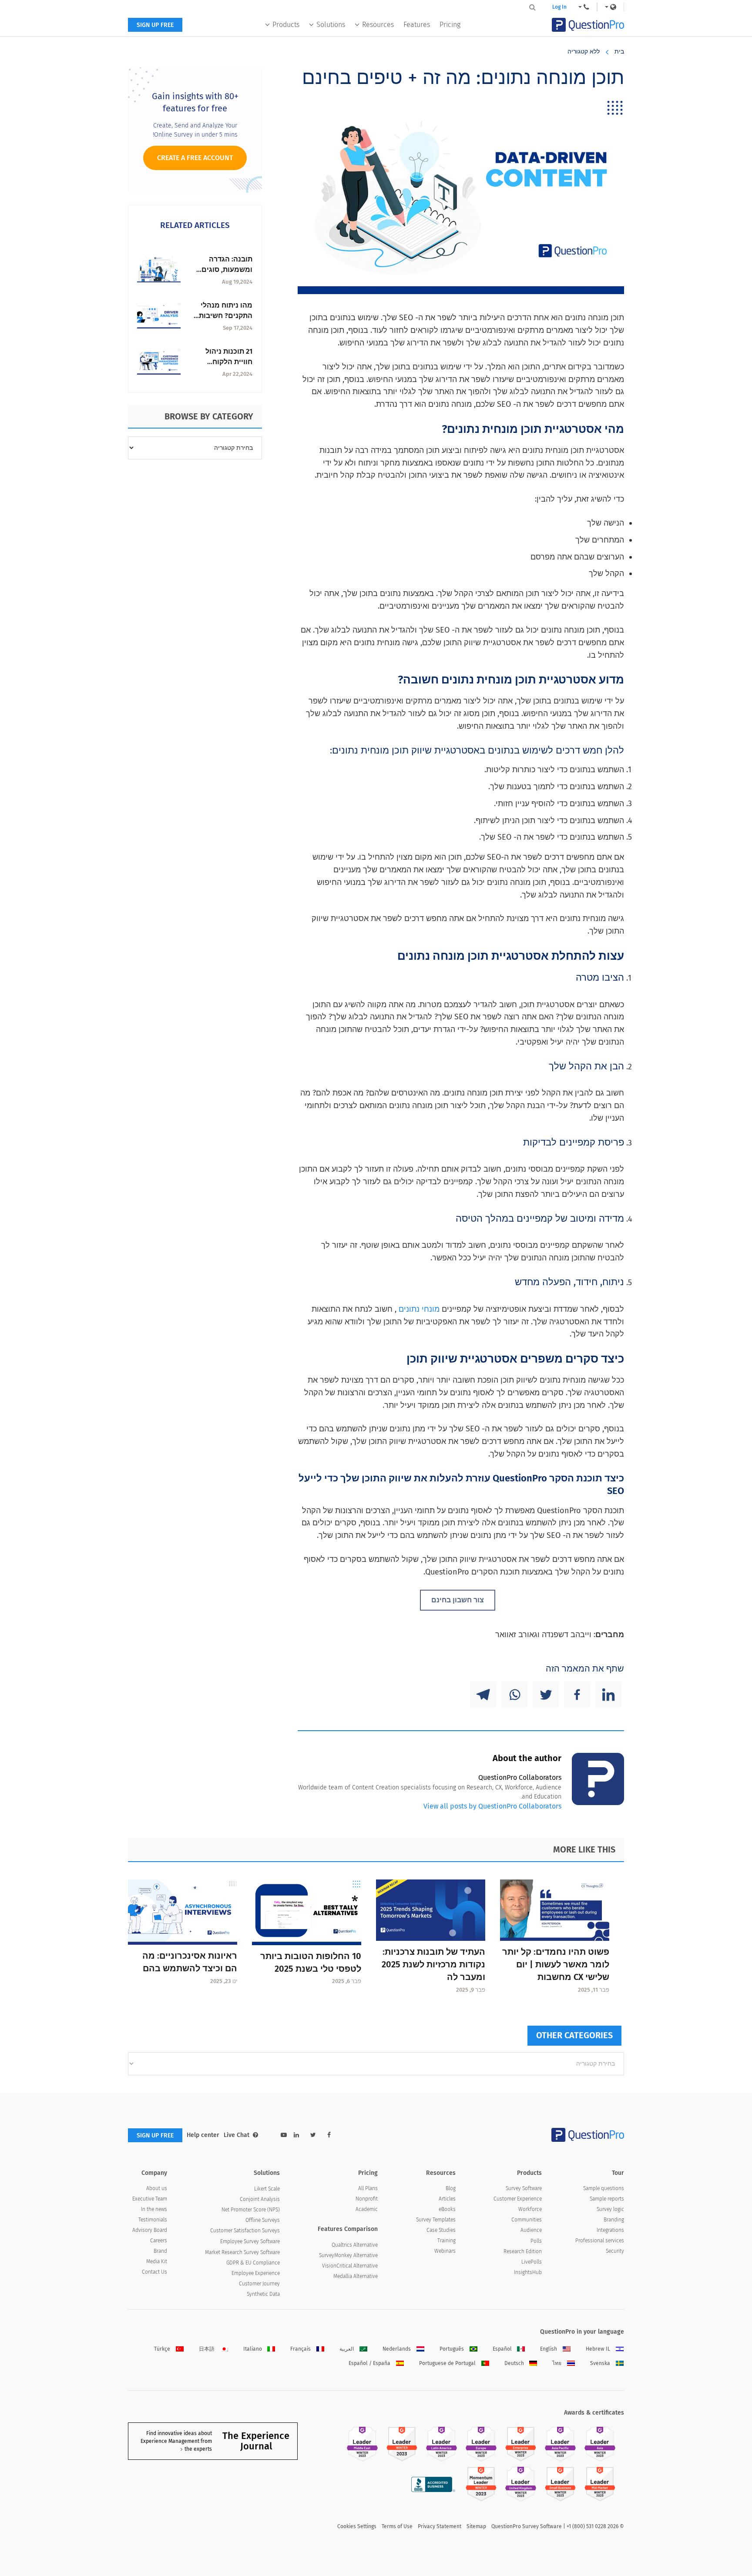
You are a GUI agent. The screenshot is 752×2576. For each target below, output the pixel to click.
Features (417, 25)
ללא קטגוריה (584, 52)
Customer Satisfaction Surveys (245, 2231)
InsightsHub (528, 2272)
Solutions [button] (331, 25)
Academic (367, 2209)
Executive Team (150, 2199)
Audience (531, 2230)
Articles (447, 2199)
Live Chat (237, 2135)
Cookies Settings (357, 2526)
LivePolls (532, 2262)
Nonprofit (367, 2199)
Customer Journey (259, 2284)
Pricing (450, 25)
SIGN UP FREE (155, 25)
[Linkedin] (608, 1695)
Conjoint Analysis (260, 2199)
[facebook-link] (329, 2135)
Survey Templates (436, 2220)
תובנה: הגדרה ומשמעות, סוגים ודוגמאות (227, 270)
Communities (527, 2220)
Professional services (600, 2241)
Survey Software (524, 2188)
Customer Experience (518, 2199)
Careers (159, 2241)
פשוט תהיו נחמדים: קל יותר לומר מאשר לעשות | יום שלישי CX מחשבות (556, 1964)
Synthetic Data (263, 2294)
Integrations (610, 2230)
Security (615, 2251)
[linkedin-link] (296, 2135)
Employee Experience (256, 2273)
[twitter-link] (313, 2135)
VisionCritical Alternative (350, 2266)
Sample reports (607, 2199)
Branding (614, 2220)
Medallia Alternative (356, 2276)
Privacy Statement (440, 2526)
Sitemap (476, 2526)
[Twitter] (546, 1695)
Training (446, 2241)
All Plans (368, 2188)
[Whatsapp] (514, 1695)
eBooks (447, 2209)
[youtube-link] (284, 2135)
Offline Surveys (263, 2220)
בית (619, 52)
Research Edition (523, 2251)
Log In (559, 7)
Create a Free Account (195, 158)
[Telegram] (483, 1695)
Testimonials (153, 2220)
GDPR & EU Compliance (253, 2263)
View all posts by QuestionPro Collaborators (492, 1806)
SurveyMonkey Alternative (348, 2255)
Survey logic (610, 2209)
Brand (160, 2251)
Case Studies (441, 2230)
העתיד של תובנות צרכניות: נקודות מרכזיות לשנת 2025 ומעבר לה (433, 1964)
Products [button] (286, 25)
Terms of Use (397, 2526)
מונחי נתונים (419, 1309)
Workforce (530, 2209)
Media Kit (157, 2261)
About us (157, 2188)
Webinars (445, 2251)
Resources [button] (378, 25)
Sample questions (604, 2188)
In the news (154, 2209)
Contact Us (154, 2272)
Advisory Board (150, 2230)
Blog (451, 2188)
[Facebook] (577, 1695)
